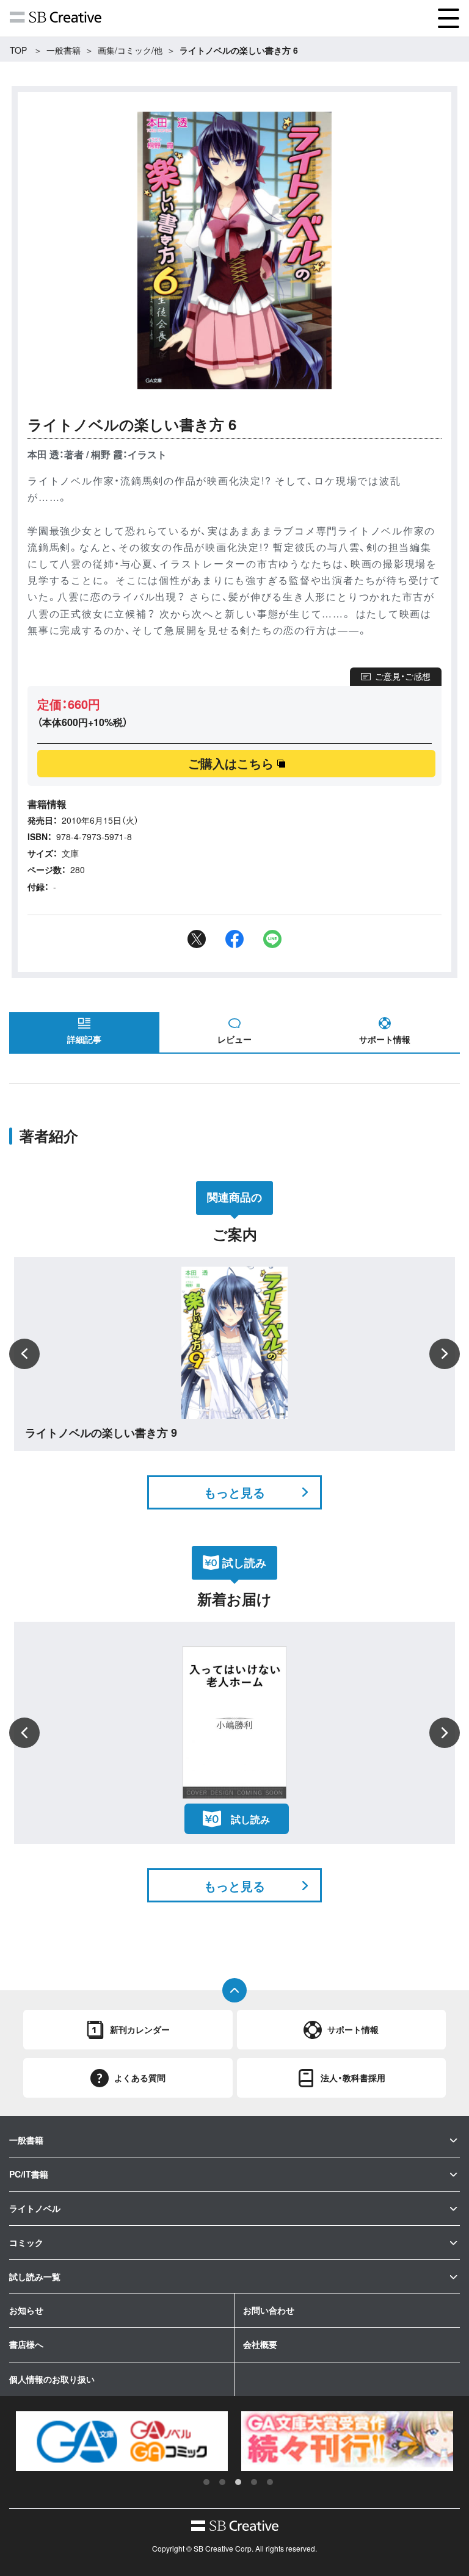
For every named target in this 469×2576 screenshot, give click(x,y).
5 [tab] (270, 2482)
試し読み (250, 1819)
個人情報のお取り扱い (52, 2379)
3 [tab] (238, 2482)
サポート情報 (385, 1039)
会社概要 (260, 2344)
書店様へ (26, 2344)
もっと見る (234, 1492)
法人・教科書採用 (353, 2078)
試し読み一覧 (35, 2276)
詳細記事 (84, 1039)
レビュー (234, 1039)
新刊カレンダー (140, 2029)
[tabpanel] (122, 2441)
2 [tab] (222, 2482)
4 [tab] (254, 2482)
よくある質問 (140, 2078)
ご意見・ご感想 (403, 676)
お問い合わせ (269, 2310)
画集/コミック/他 (130, 50)
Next (445, 1354)
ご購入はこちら (231, 763)
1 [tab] (206, 2482)
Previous (24, 1354)
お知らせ (26, 2310)
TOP (18, 50)
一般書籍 (64, 50)
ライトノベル (35, 2208)
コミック (26, 2242)
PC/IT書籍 (29, 2174)
